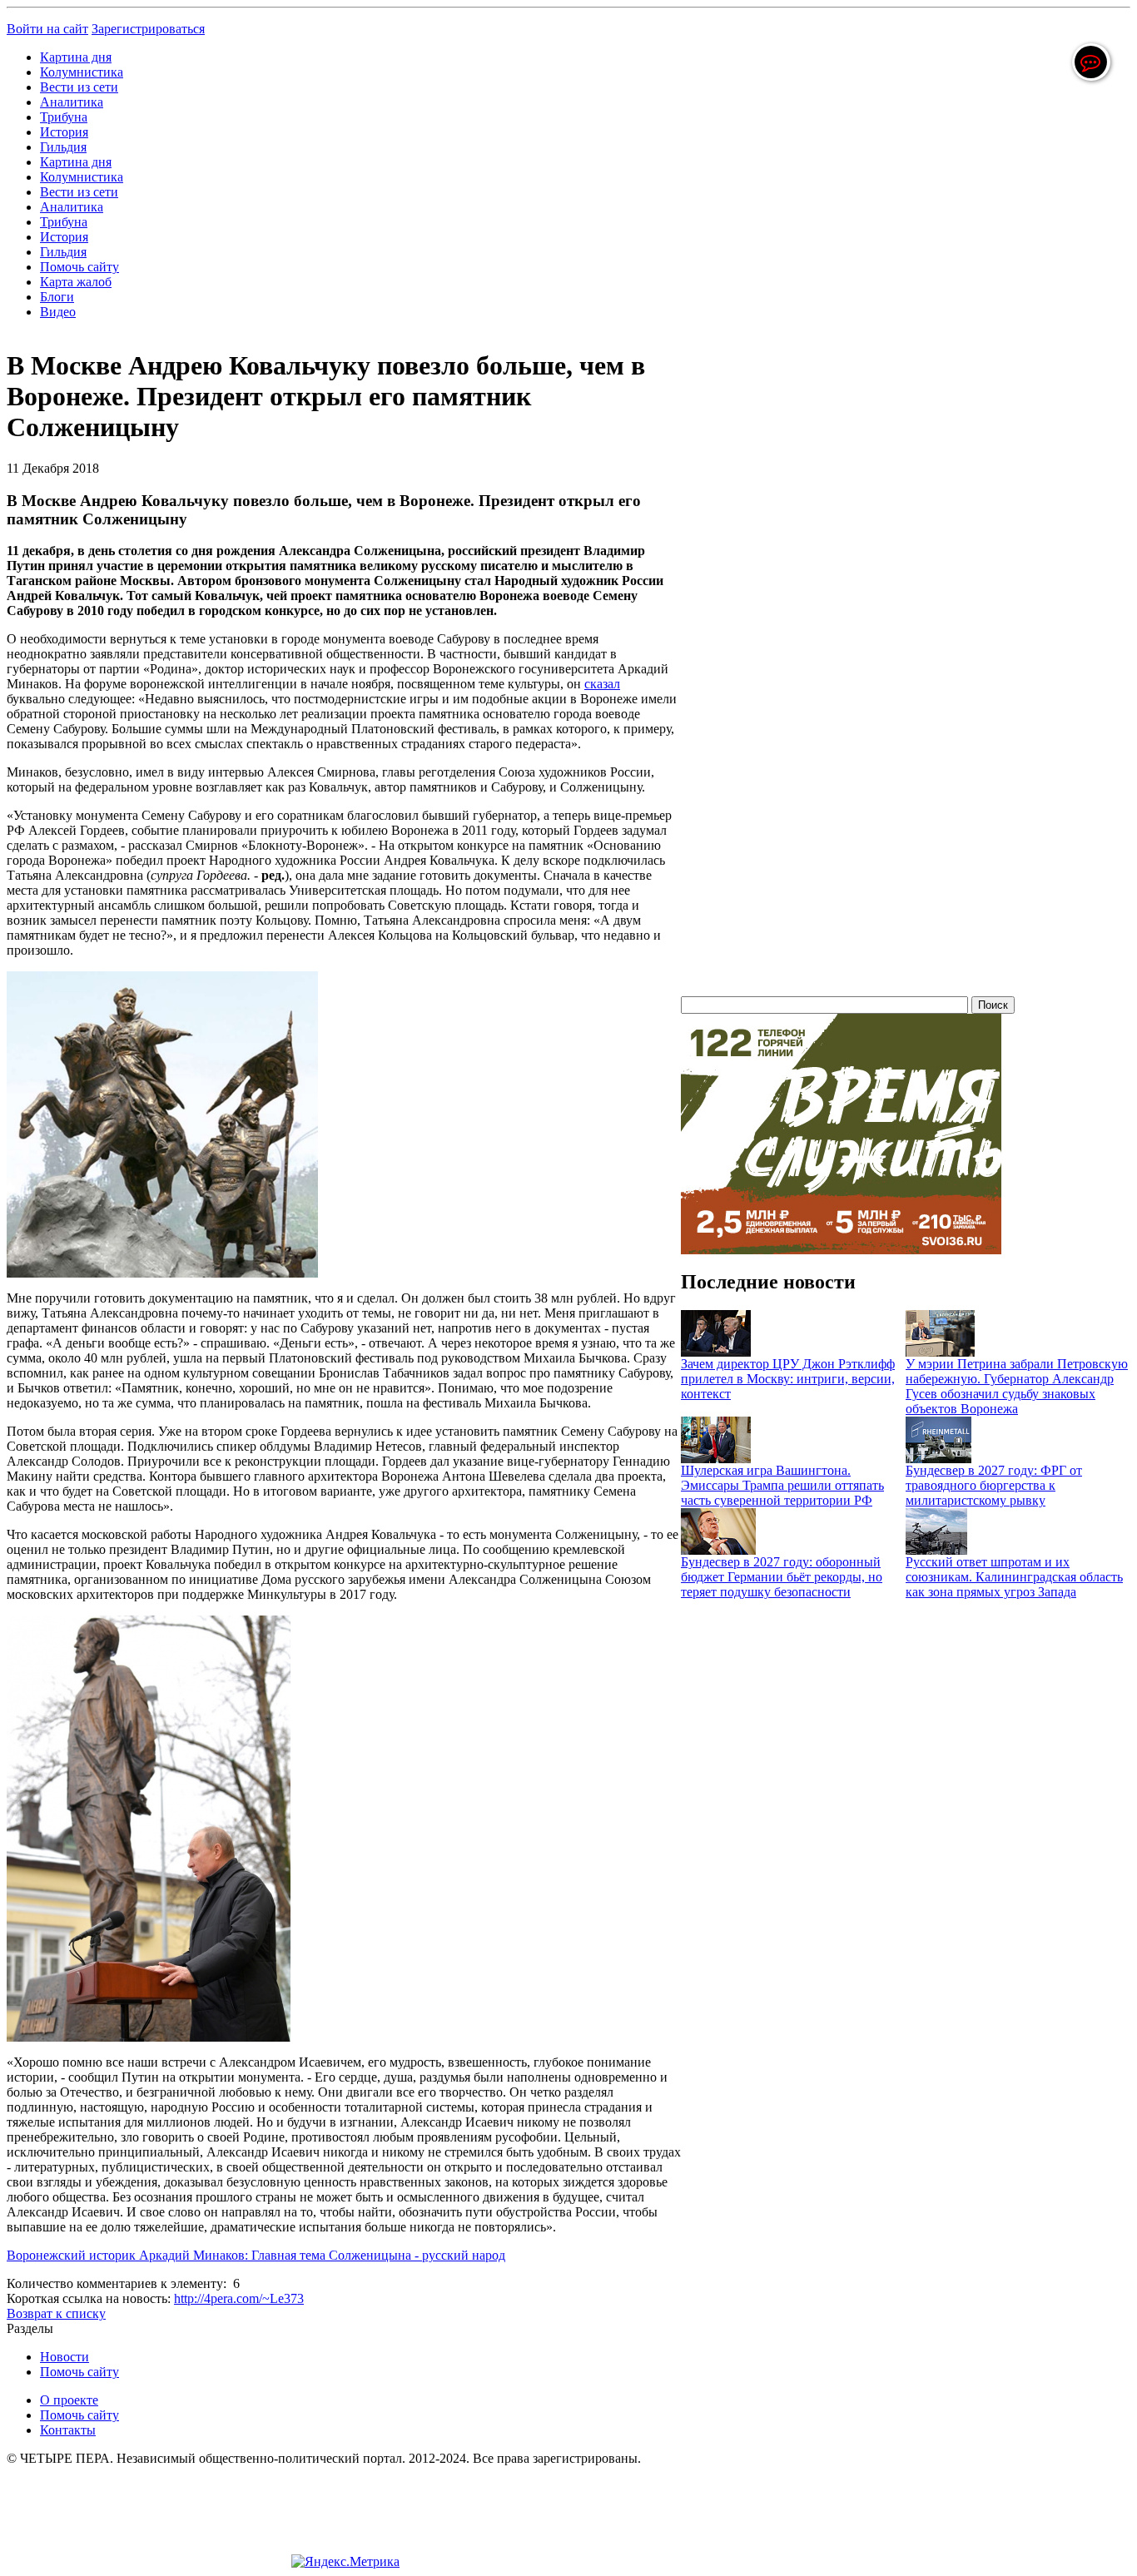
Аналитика (72, 102)
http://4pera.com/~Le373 (239, 2298)
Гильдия (63, 147)
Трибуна (64, 117)
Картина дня (76, 57)
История (64, 132)
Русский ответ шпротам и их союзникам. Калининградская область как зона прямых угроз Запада (1014, 1577)
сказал (602, 684)
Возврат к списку (56, 2313)
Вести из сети (79, 87)
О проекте (69, 2400)
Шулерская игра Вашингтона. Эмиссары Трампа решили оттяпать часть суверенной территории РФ (782, 1485)
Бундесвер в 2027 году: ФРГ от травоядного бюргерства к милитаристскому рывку (994, 1485)
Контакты (68, 2430)
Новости (65, 2357)
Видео (58, 312)
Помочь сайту (79, 267)
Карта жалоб (76, 282)
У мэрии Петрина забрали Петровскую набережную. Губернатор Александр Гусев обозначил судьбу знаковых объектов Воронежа (1017, 1386)
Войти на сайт (47, 29)
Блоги (57, 297)
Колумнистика (82, 72)
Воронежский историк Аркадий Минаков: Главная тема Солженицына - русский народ (256, 2255)
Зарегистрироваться (148, 29)
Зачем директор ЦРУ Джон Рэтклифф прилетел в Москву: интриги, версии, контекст (788, 1379)
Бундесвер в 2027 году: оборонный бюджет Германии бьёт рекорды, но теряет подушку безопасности (782, 1577)
